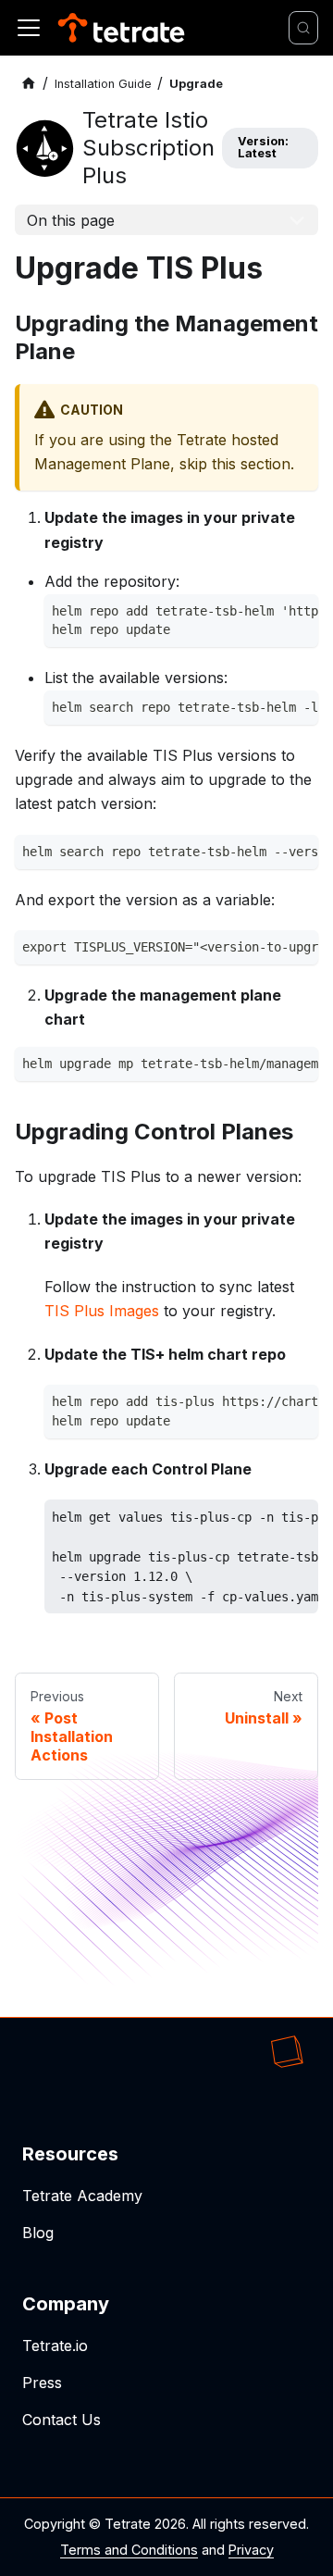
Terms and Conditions (129, 2550)
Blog (38, 2233)
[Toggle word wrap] (265, 614)
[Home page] (29, 84)
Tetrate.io (55, 2346)
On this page (71, 220)
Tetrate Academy (82, 2196)
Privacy (251, 2550)
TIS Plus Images (102, 1311)
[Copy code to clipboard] (299, 614)
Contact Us (62, 2420)
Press (42, 2383)
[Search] (303, 28)
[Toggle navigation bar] (29, 28)
